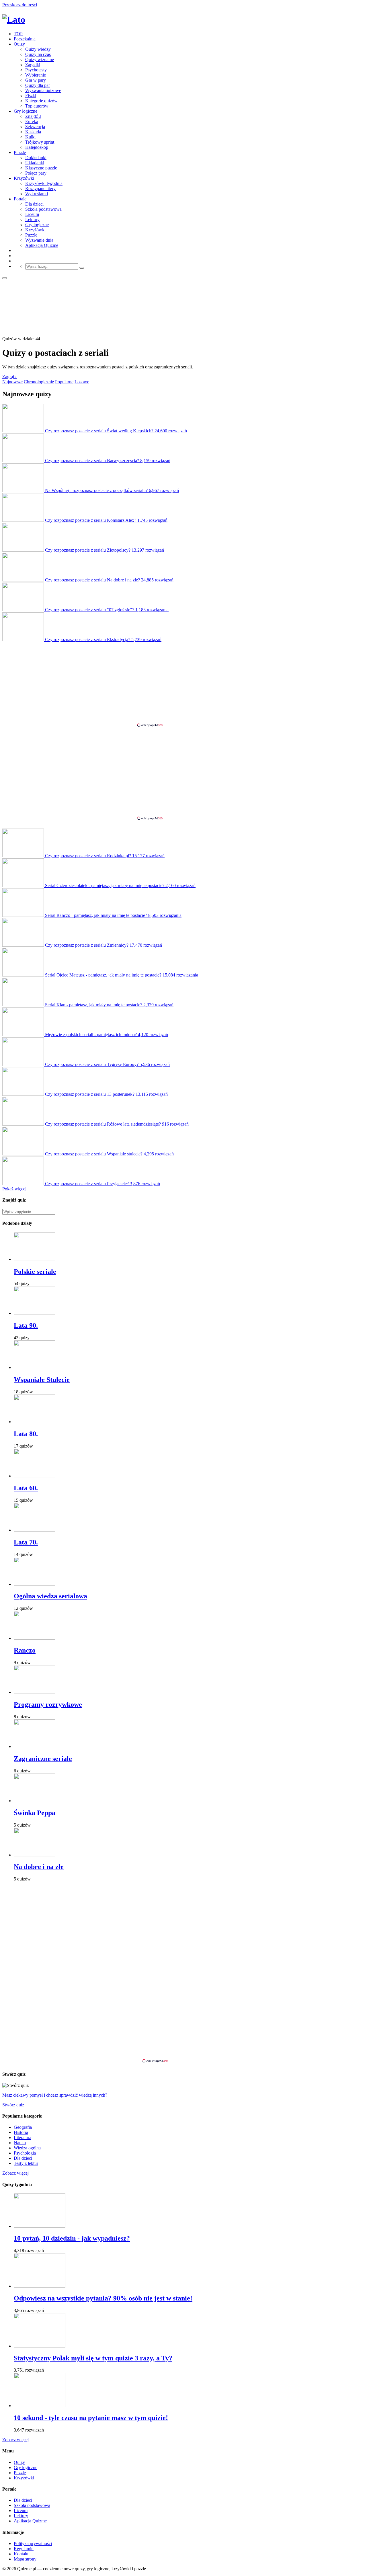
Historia (21, 2132)
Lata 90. (26, 1325)
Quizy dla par (38, 85)
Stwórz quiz (13, 2105)
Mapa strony (25, 2559)
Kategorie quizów (41, 101)
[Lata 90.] (35, 1313)
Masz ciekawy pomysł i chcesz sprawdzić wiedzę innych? (55, 2095)
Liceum (32, 214)
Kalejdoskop (37, 147)
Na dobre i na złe (39, 1867)
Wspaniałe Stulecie (42, 1380)
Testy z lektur (26, 2163)
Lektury (32, 219)
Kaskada (33, 132)
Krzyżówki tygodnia (44, 183)
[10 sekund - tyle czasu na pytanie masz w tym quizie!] (40, 2406)
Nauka (20, 2143)
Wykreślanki (37, 194)
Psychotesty (36, 70)
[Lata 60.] (35, 1476)
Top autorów (37, 106)
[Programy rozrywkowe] (35, 1692)
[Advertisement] (183, 682)
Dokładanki (36, 158)
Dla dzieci (34, 204)
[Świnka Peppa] (35, 1801)
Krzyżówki (24, 178)
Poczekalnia (25, 39)
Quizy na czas (38, 54)
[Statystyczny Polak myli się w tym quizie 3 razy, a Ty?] (40, 2346)
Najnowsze (12, 382)
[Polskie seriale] (35, 1259)
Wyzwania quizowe (43, 90)
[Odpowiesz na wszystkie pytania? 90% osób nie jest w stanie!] (40, 2286)
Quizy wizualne (40, 59)
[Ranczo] (35, 1638)
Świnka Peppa (35, 1813)
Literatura (23, 2137)
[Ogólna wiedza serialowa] (35, 1584)
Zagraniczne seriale (43, 1759)
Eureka (32, 121)
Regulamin (24, 2549)
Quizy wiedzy (38, 49)
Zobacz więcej (15, 2173)
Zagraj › (9, 377)
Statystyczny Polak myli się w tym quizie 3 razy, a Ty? (93, 2358)
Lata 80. (26, 1434)
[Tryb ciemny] (5, 278)
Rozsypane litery (40, 189)
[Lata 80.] (35, 1422)
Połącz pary (36, 173)
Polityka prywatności (33, 2543)
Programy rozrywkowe (48, 1704)
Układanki (35, 163)
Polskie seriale (35, 1272)
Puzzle (20, 152)
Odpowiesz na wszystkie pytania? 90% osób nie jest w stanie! (103, 2298)
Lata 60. (26, 1488)
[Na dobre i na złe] (35, 1855)
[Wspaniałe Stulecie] (35, 1367)
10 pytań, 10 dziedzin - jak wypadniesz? (72, 2238)
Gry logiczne (26, 111)
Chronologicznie (39, 382)
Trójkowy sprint (40, 142)
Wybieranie (36, 75)
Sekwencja (35, 127)
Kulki (30, 137)
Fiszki (31, 96)
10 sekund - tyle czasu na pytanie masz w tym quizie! (91, 2418)
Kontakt (21, 2554)
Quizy (19, 44)
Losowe (82, 382)
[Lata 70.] (35, 1530)
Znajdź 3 (33, 116)
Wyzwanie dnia (39, 240)
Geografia (23, 2127)
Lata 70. (26, 1542)
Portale (20, 199)
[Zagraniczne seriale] (35, 1746)
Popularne (64, 382)
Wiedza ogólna (27, 2148)
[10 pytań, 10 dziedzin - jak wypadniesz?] (40, 2226)
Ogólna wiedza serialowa (50, 1596)
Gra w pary (36, 80)
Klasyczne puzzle (41, 168)
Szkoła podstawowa (43, 209)
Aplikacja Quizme (42, 245)
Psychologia (25, 2153)
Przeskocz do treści (20, 5)
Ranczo (25, 1650)
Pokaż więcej (14, 1189)
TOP (18, 34)
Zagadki (33, 65)
